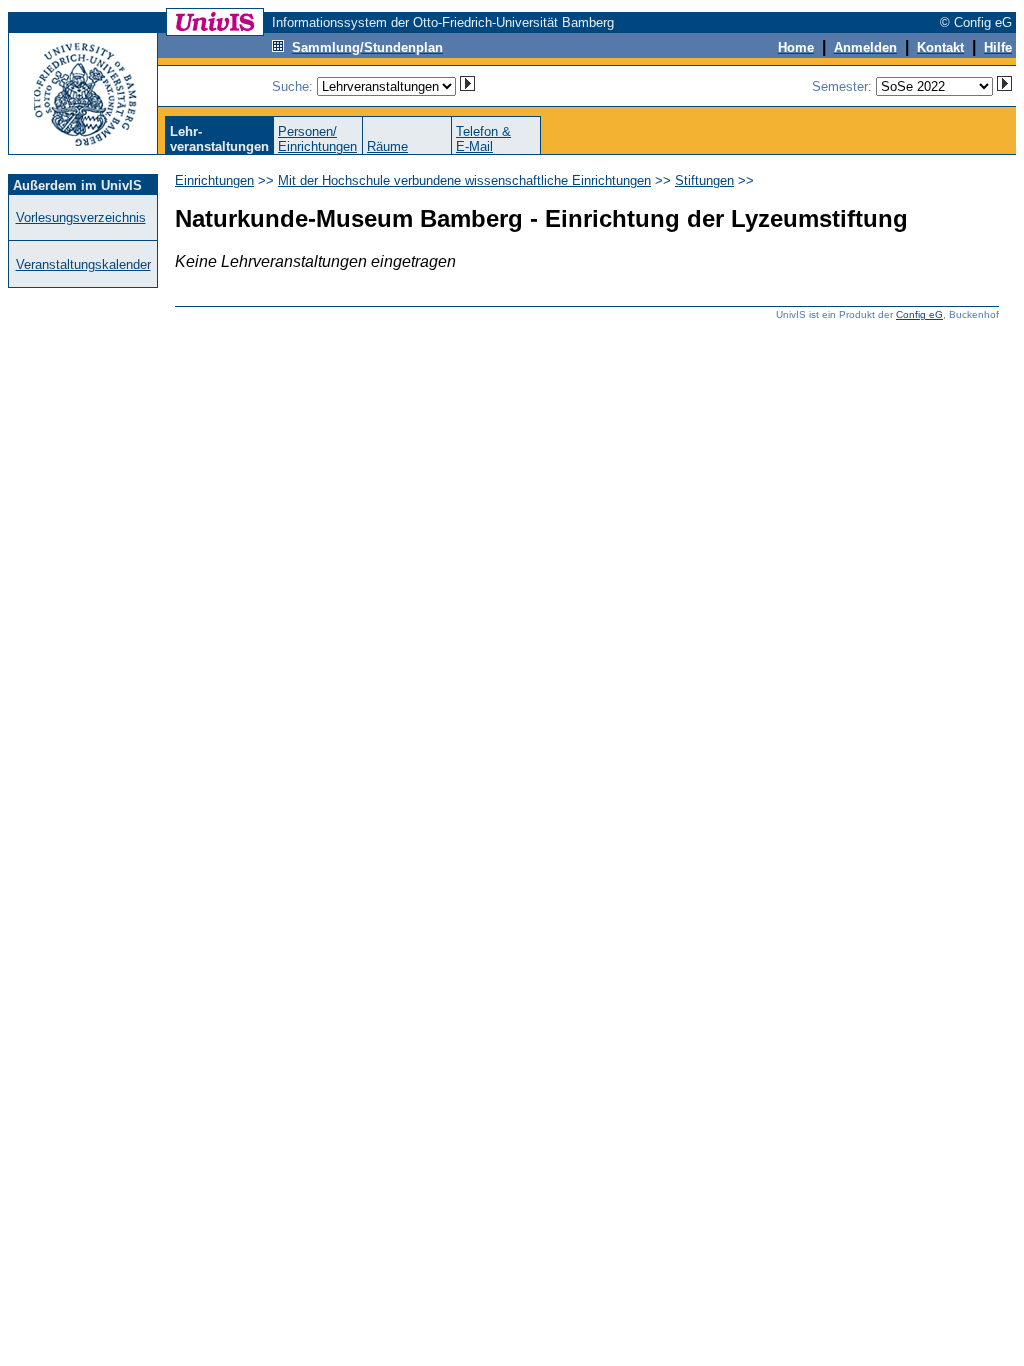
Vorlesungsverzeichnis (81, 217)
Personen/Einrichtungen (317, 139)
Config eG (919, 314)
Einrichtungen (214, 180)
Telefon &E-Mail (483, 139)
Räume (387, 146)
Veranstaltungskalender (83, 264)
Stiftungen (704, 180)
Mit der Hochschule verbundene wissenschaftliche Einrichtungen (464, 180)
